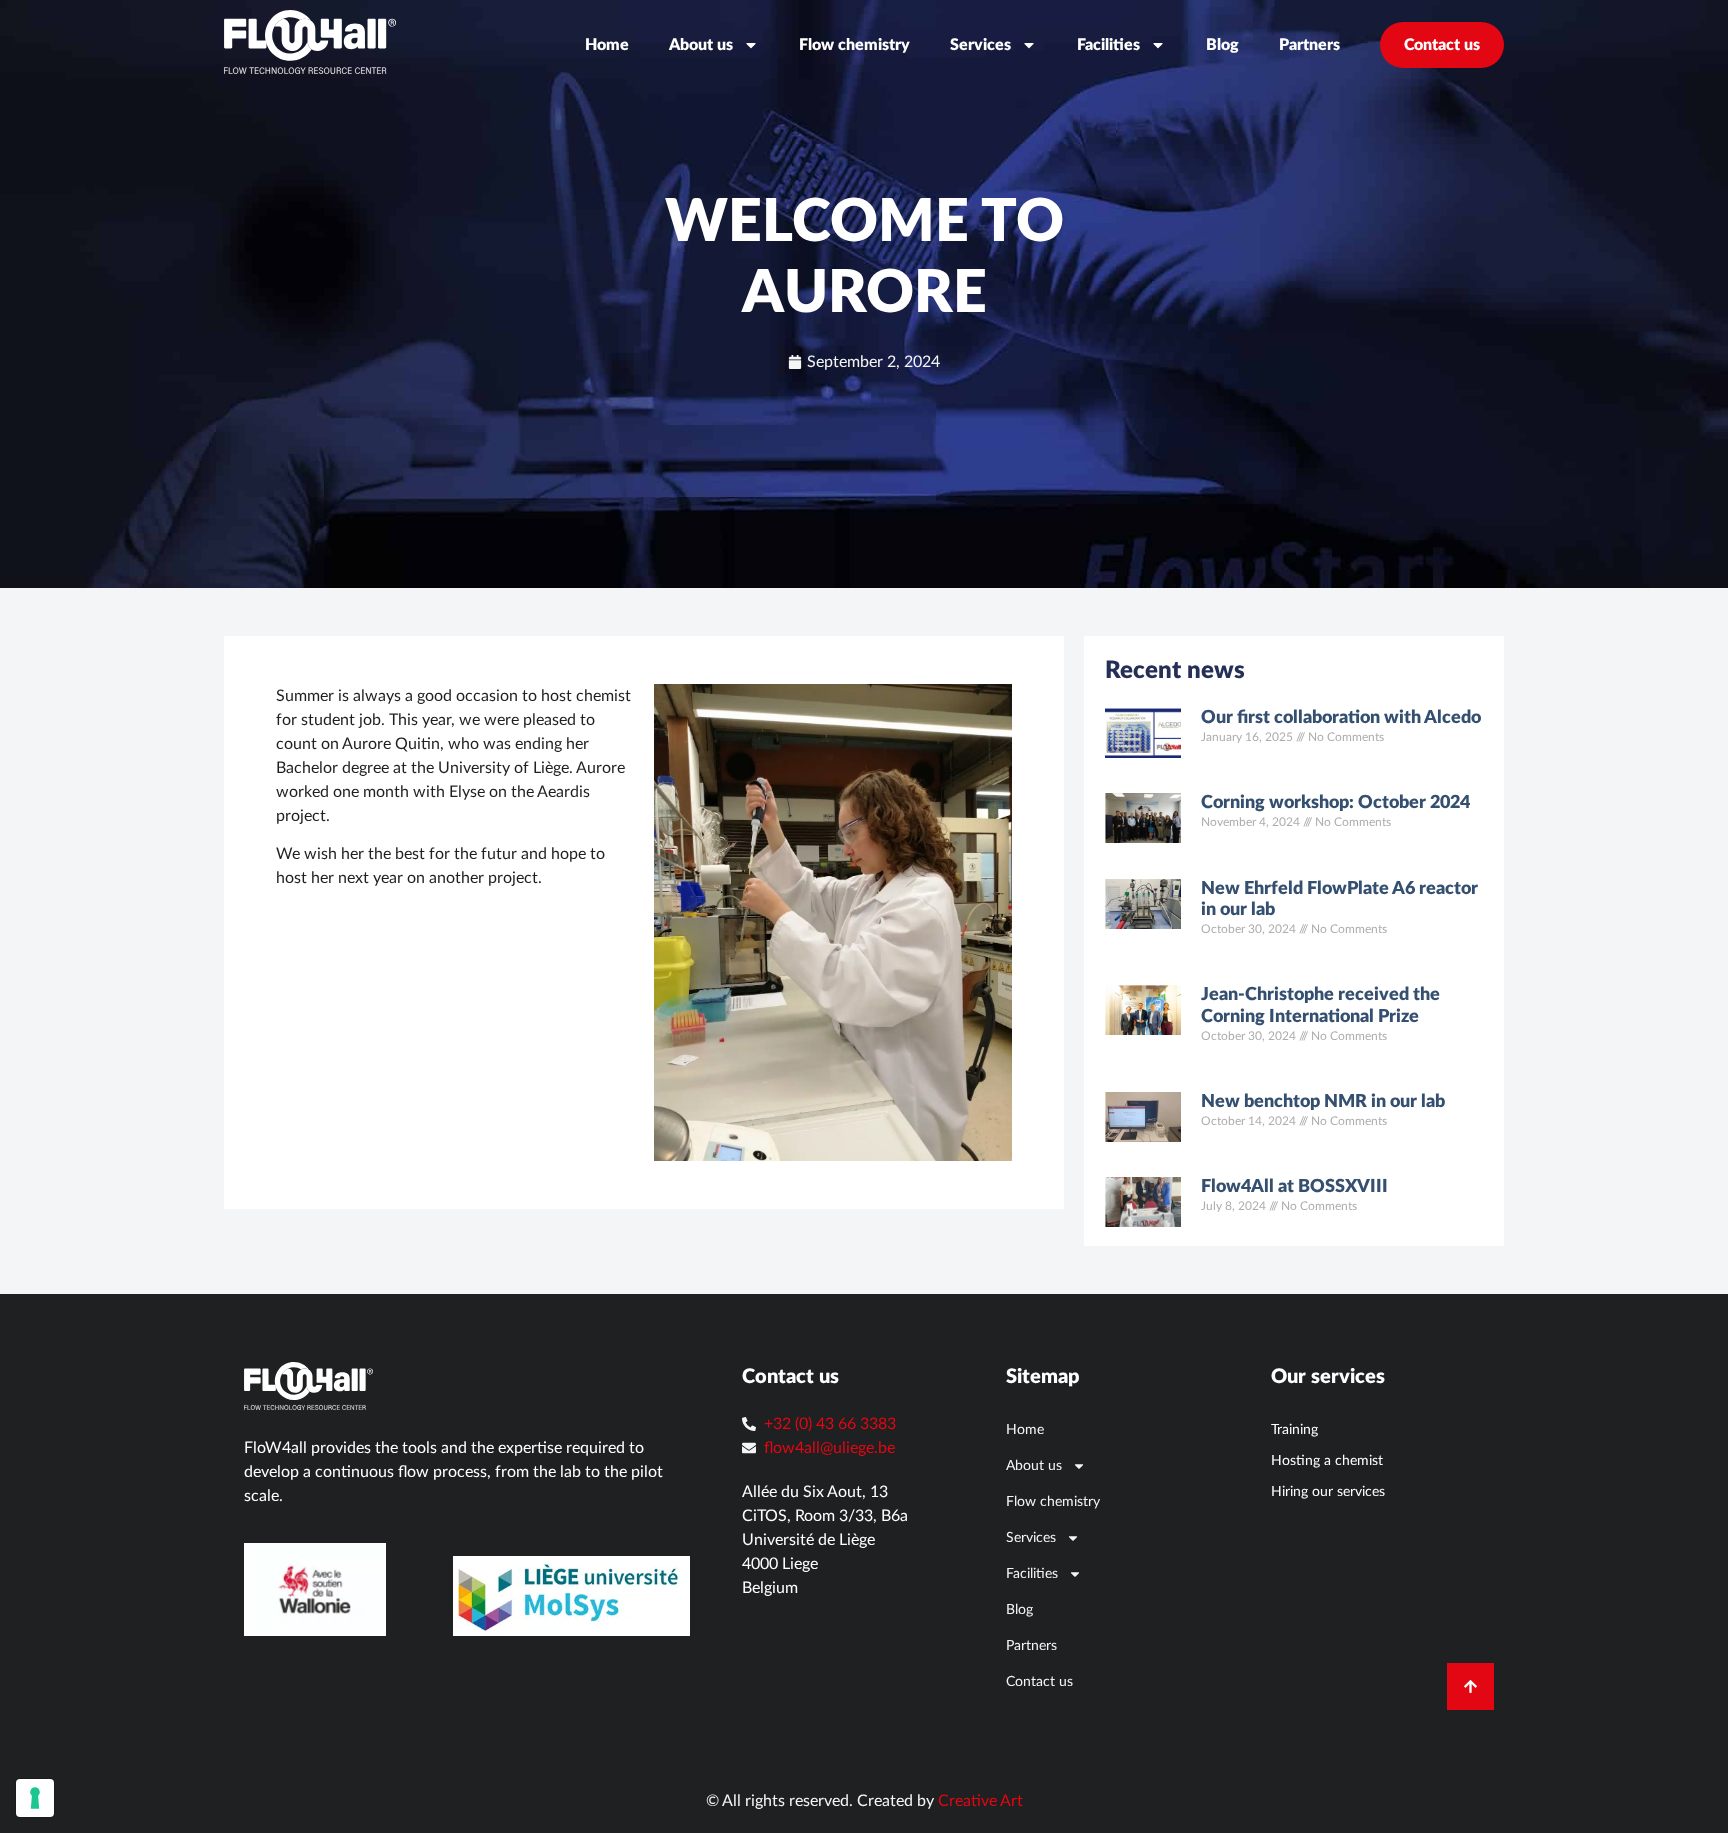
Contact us (1442, 45)
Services (980, 45)
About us (701, 45)
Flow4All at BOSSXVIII (1294, 1187)
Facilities (1108, 45)
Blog (1222, 45)
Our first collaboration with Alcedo (1341, 718)
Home (607, 45)
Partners (1309, 45)
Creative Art (980, 1801)
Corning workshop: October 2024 (1335, 803)
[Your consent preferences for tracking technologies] (35, 1798)
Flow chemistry (854, 45)
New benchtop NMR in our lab (1323, 1102)
